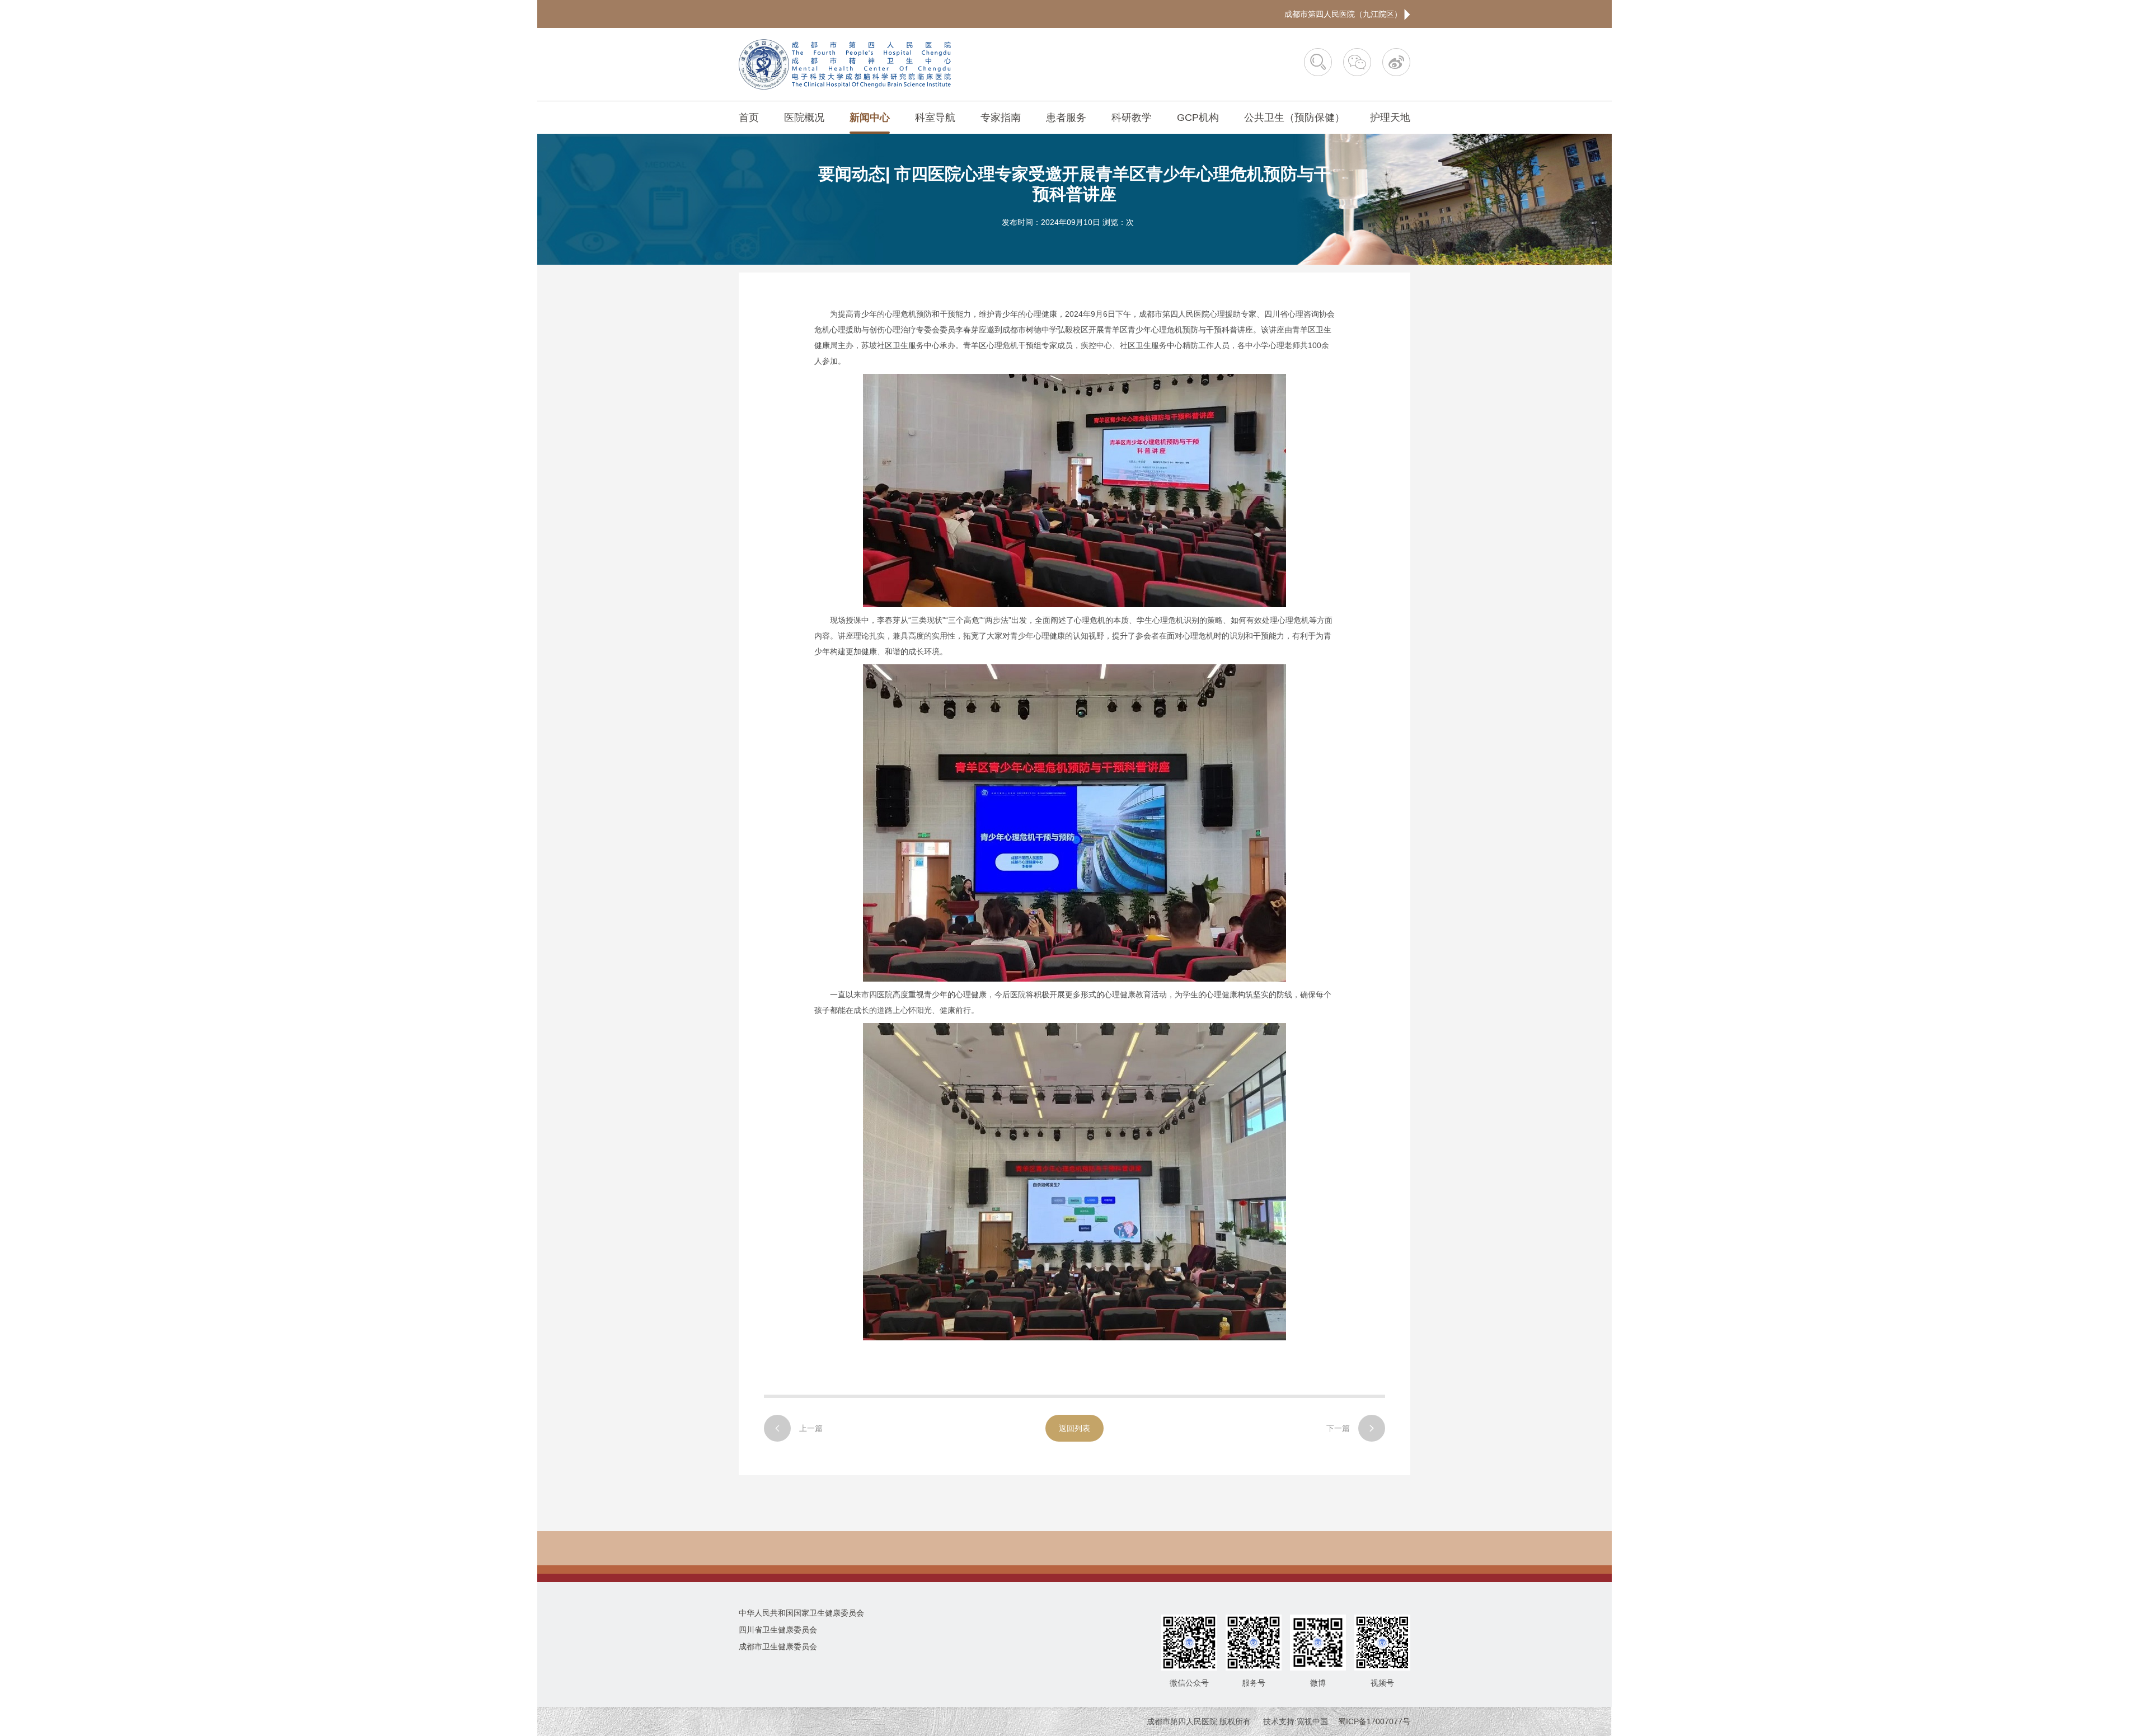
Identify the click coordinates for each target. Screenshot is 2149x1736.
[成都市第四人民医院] (845, 64)
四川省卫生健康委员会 (778, 1630)
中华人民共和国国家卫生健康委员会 (801, 1613)
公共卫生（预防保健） (1294, 118)
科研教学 (1132, 118)
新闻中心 (870, 118)
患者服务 (1066, 118)
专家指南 (1001, 118)
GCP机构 (1198, 118)
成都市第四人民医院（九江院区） (1344, 14)
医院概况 (804, 118)
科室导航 (935, 118)
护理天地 (1390, 118)
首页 (749, 118)
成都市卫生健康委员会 (778, 1646)
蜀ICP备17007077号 (1374, 1721)
